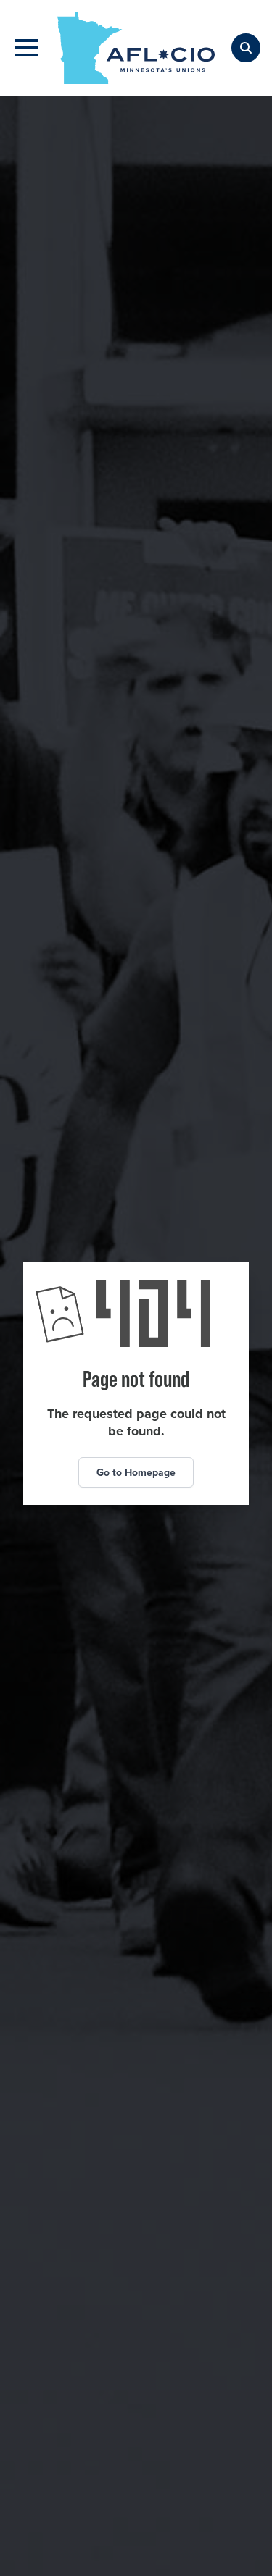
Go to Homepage (136, 1472)
